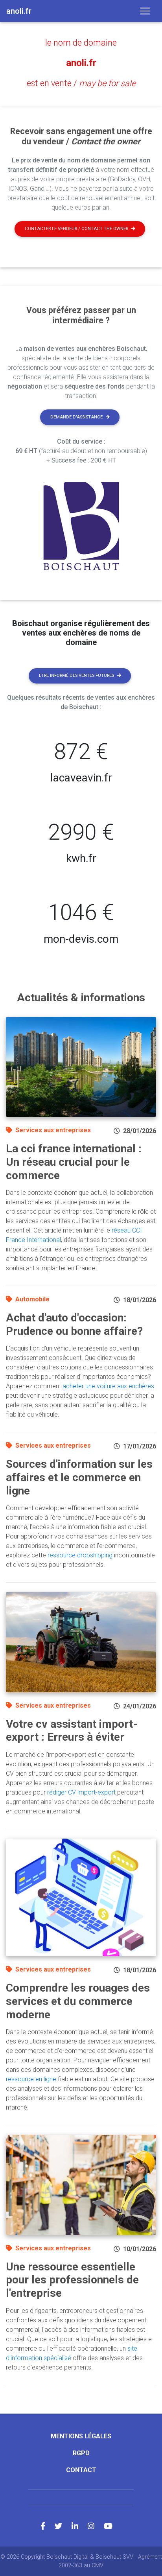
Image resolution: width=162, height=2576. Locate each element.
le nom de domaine (81, 43)
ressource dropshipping (80, 1555)
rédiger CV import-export (81, 1792)
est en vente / (81, 83)
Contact (81, 2470)
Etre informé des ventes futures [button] (76, 675)
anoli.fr (81, 63)
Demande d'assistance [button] (76, 417)
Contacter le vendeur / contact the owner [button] (76, 229)
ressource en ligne (31, 2079)
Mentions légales (81, 2436)
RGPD (81, 2453)
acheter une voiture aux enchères (108, 1386)
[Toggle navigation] (145, 11)
